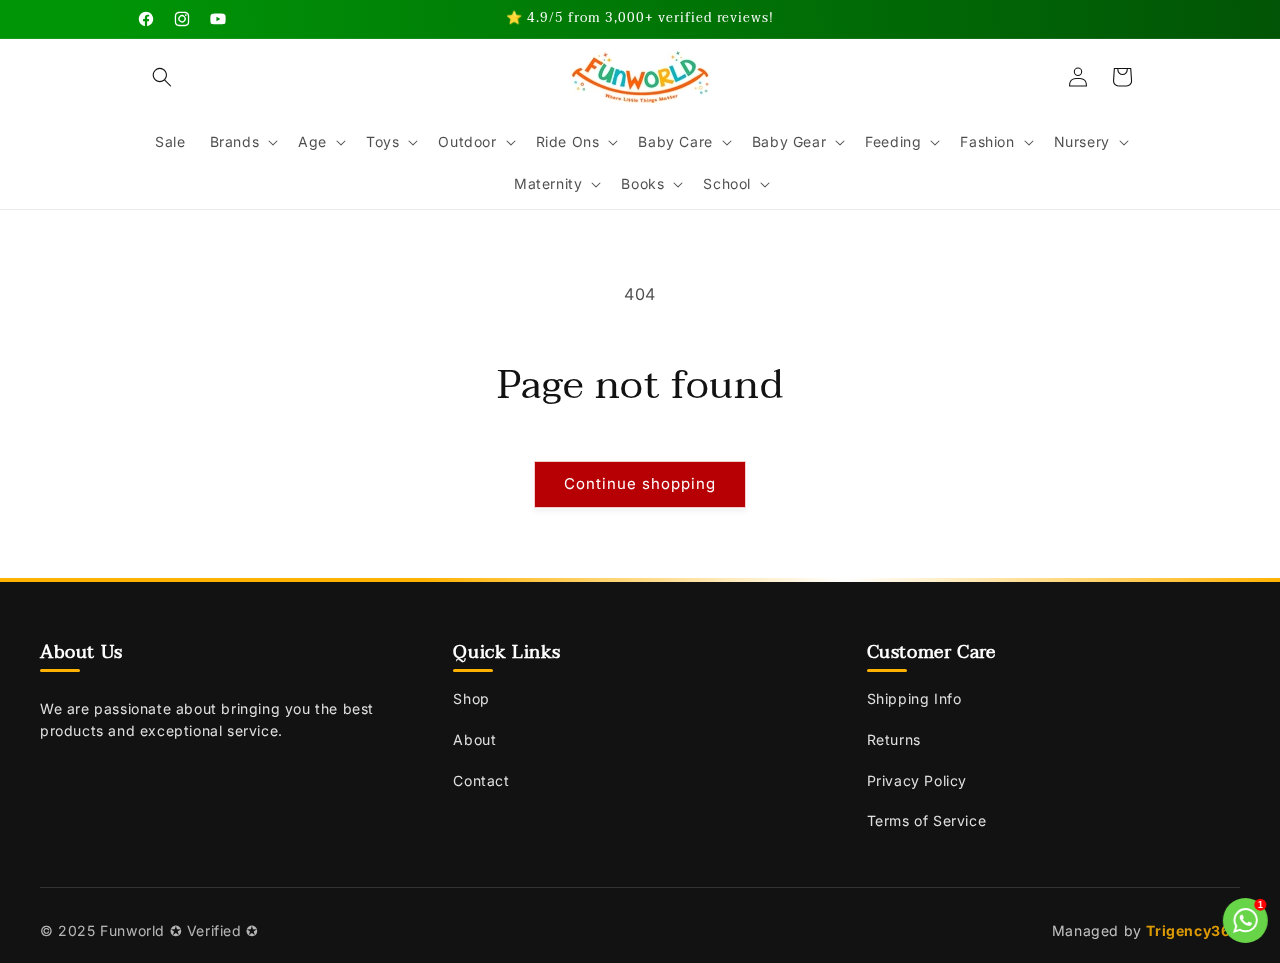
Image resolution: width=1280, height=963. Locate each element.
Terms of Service (927, 820)
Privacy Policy (917, 780)
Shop (471, 698)
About (474, 739)
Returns (894, 739)
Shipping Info (914, 698)
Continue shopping (640, 483)
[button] (162, 77)
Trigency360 (1193, 930)
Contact (481, 780)
